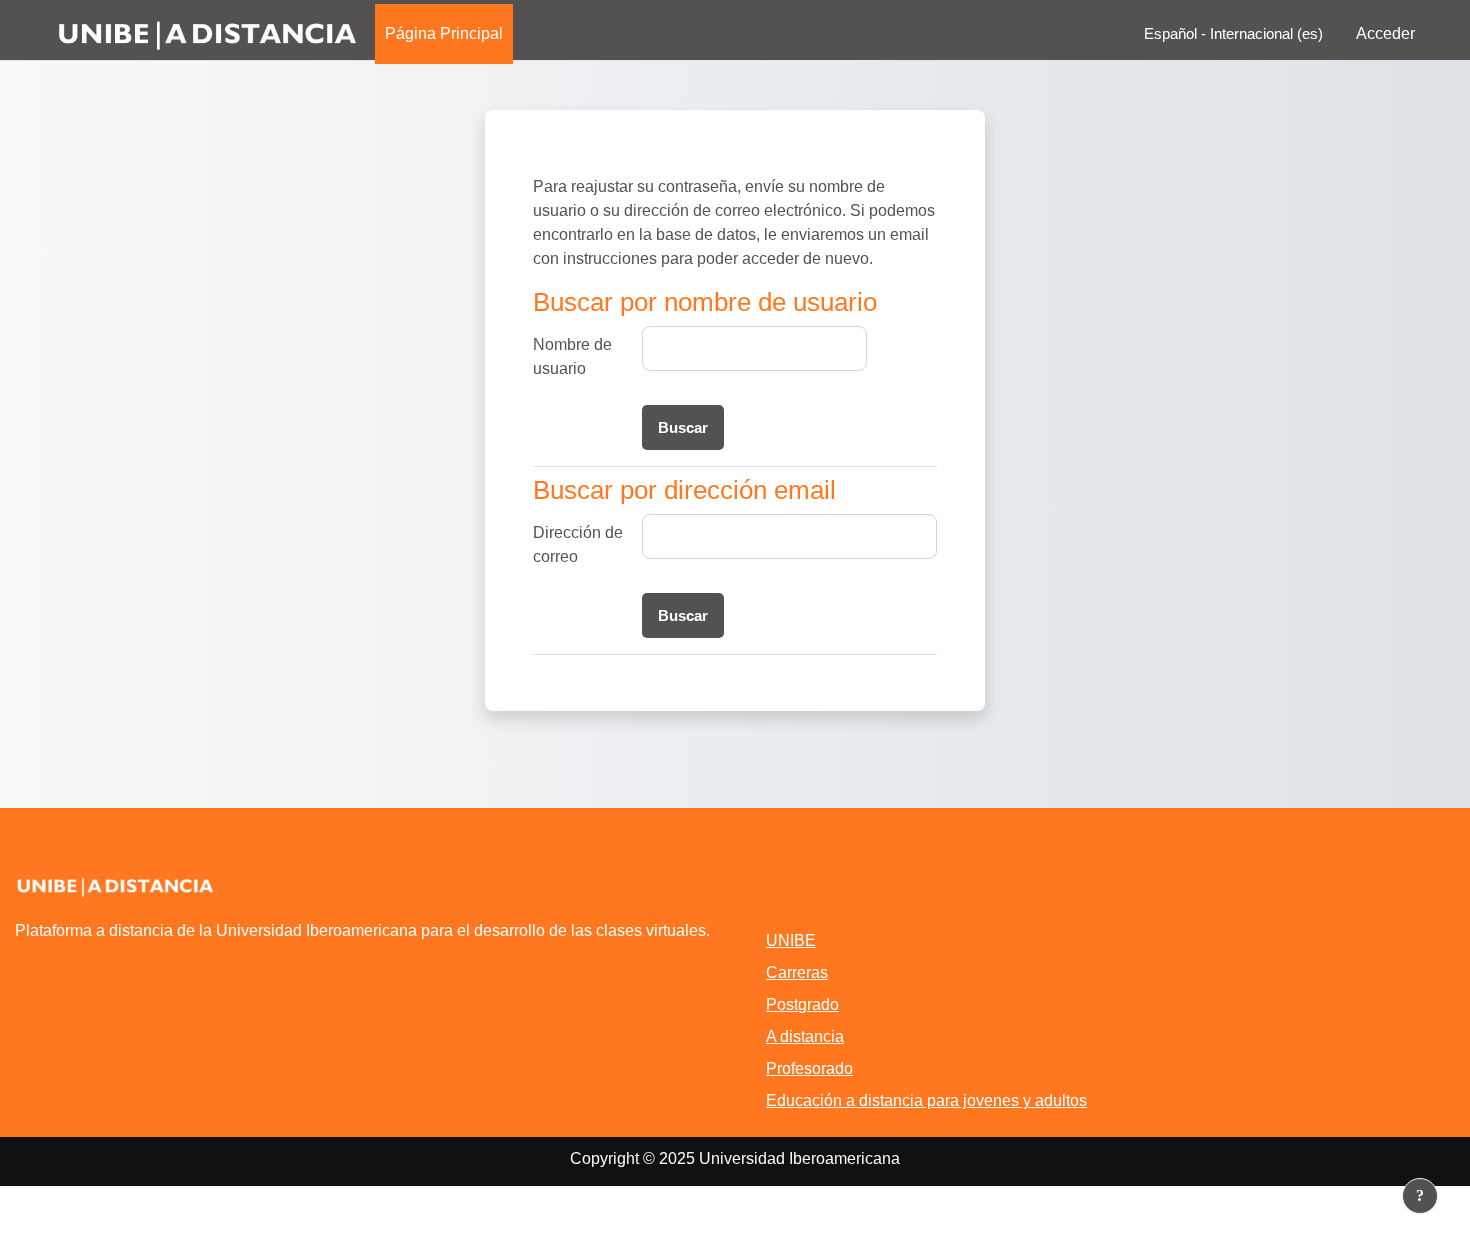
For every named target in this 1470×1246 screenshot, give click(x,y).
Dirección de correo (578, 544)
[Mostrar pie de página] (1420, 1196)
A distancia (805, 1036)
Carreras (797, 972)
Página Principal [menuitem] (444, 33)
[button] (1228, 34)
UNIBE (791, 940)
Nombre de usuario (572, 356)
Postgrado (802, 1004)
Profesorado (809, 1068)
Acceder (1385, 33)
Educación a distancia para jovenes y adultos (926, 1100)
